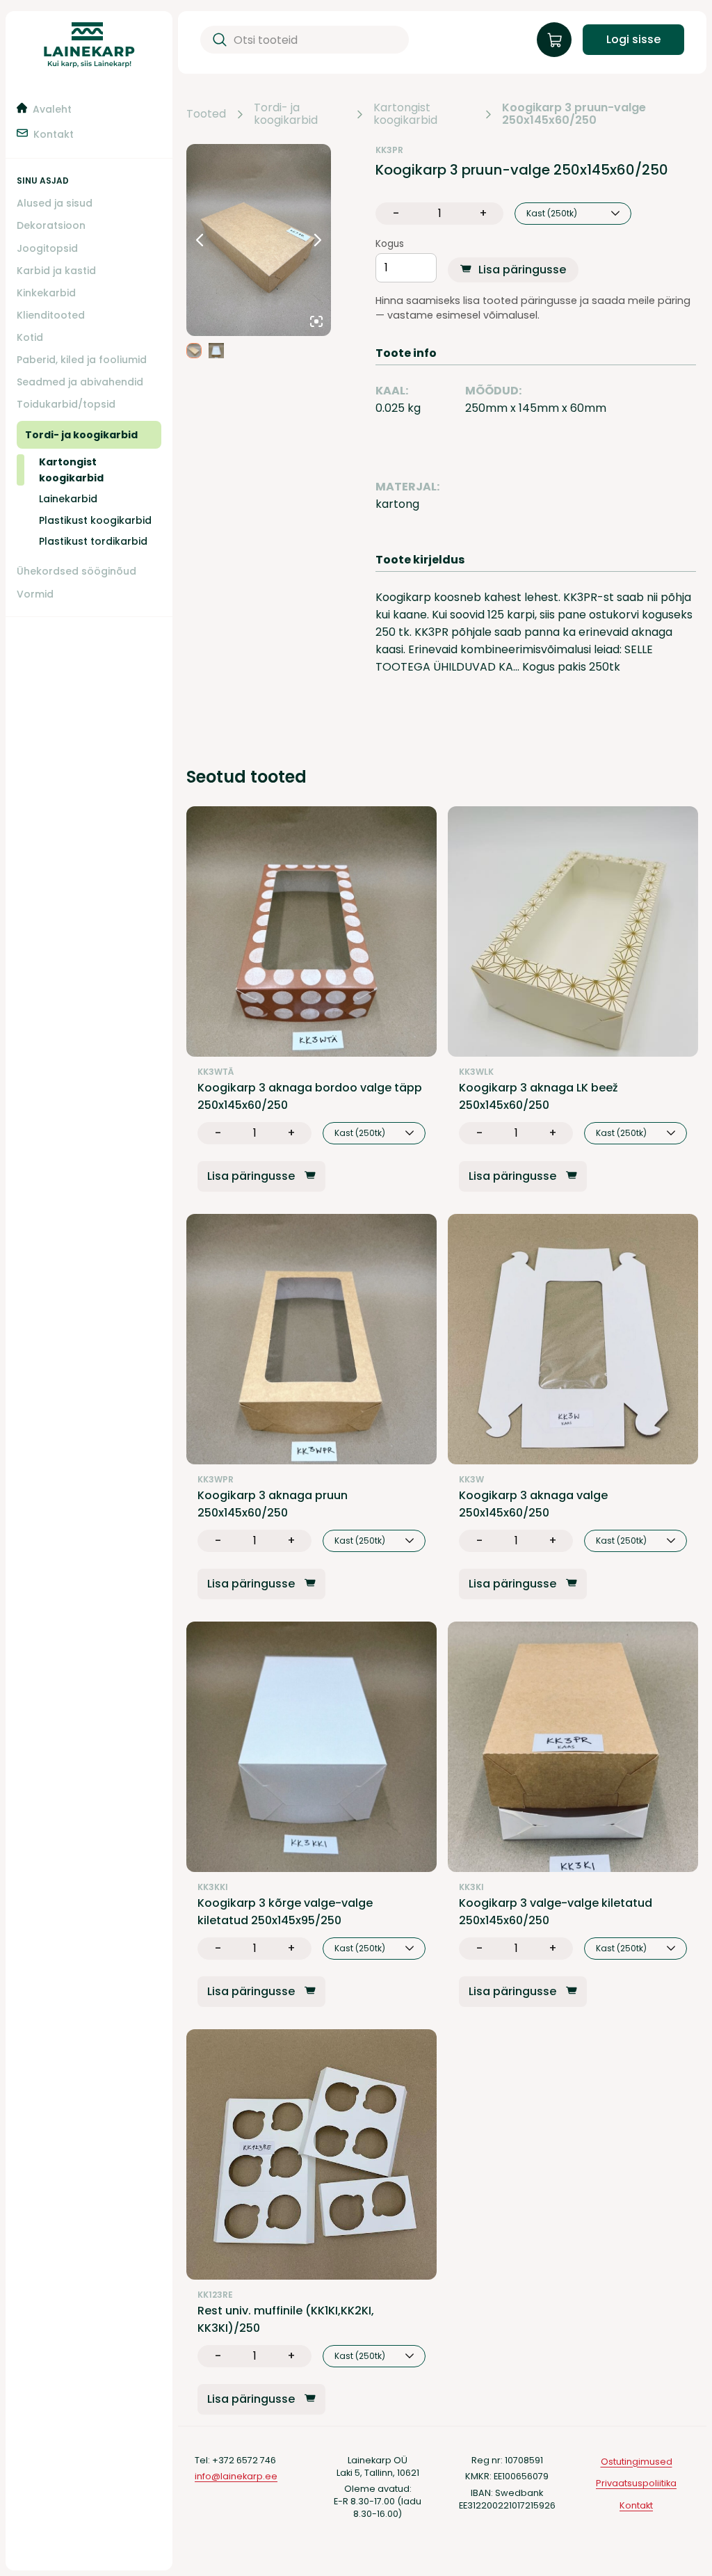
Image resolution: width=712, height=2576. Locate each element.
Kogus (390, 244)
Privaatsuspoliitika (636, 2483)
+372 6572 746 (244, 2460)
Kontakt (636, 2505)
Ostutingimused (637, 2462)
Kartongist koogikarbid (405, 114)
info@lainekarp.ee (236, 2476)
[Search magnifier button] (217, 40)
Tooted (206, 114)
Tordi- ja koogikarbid (286, 114)
